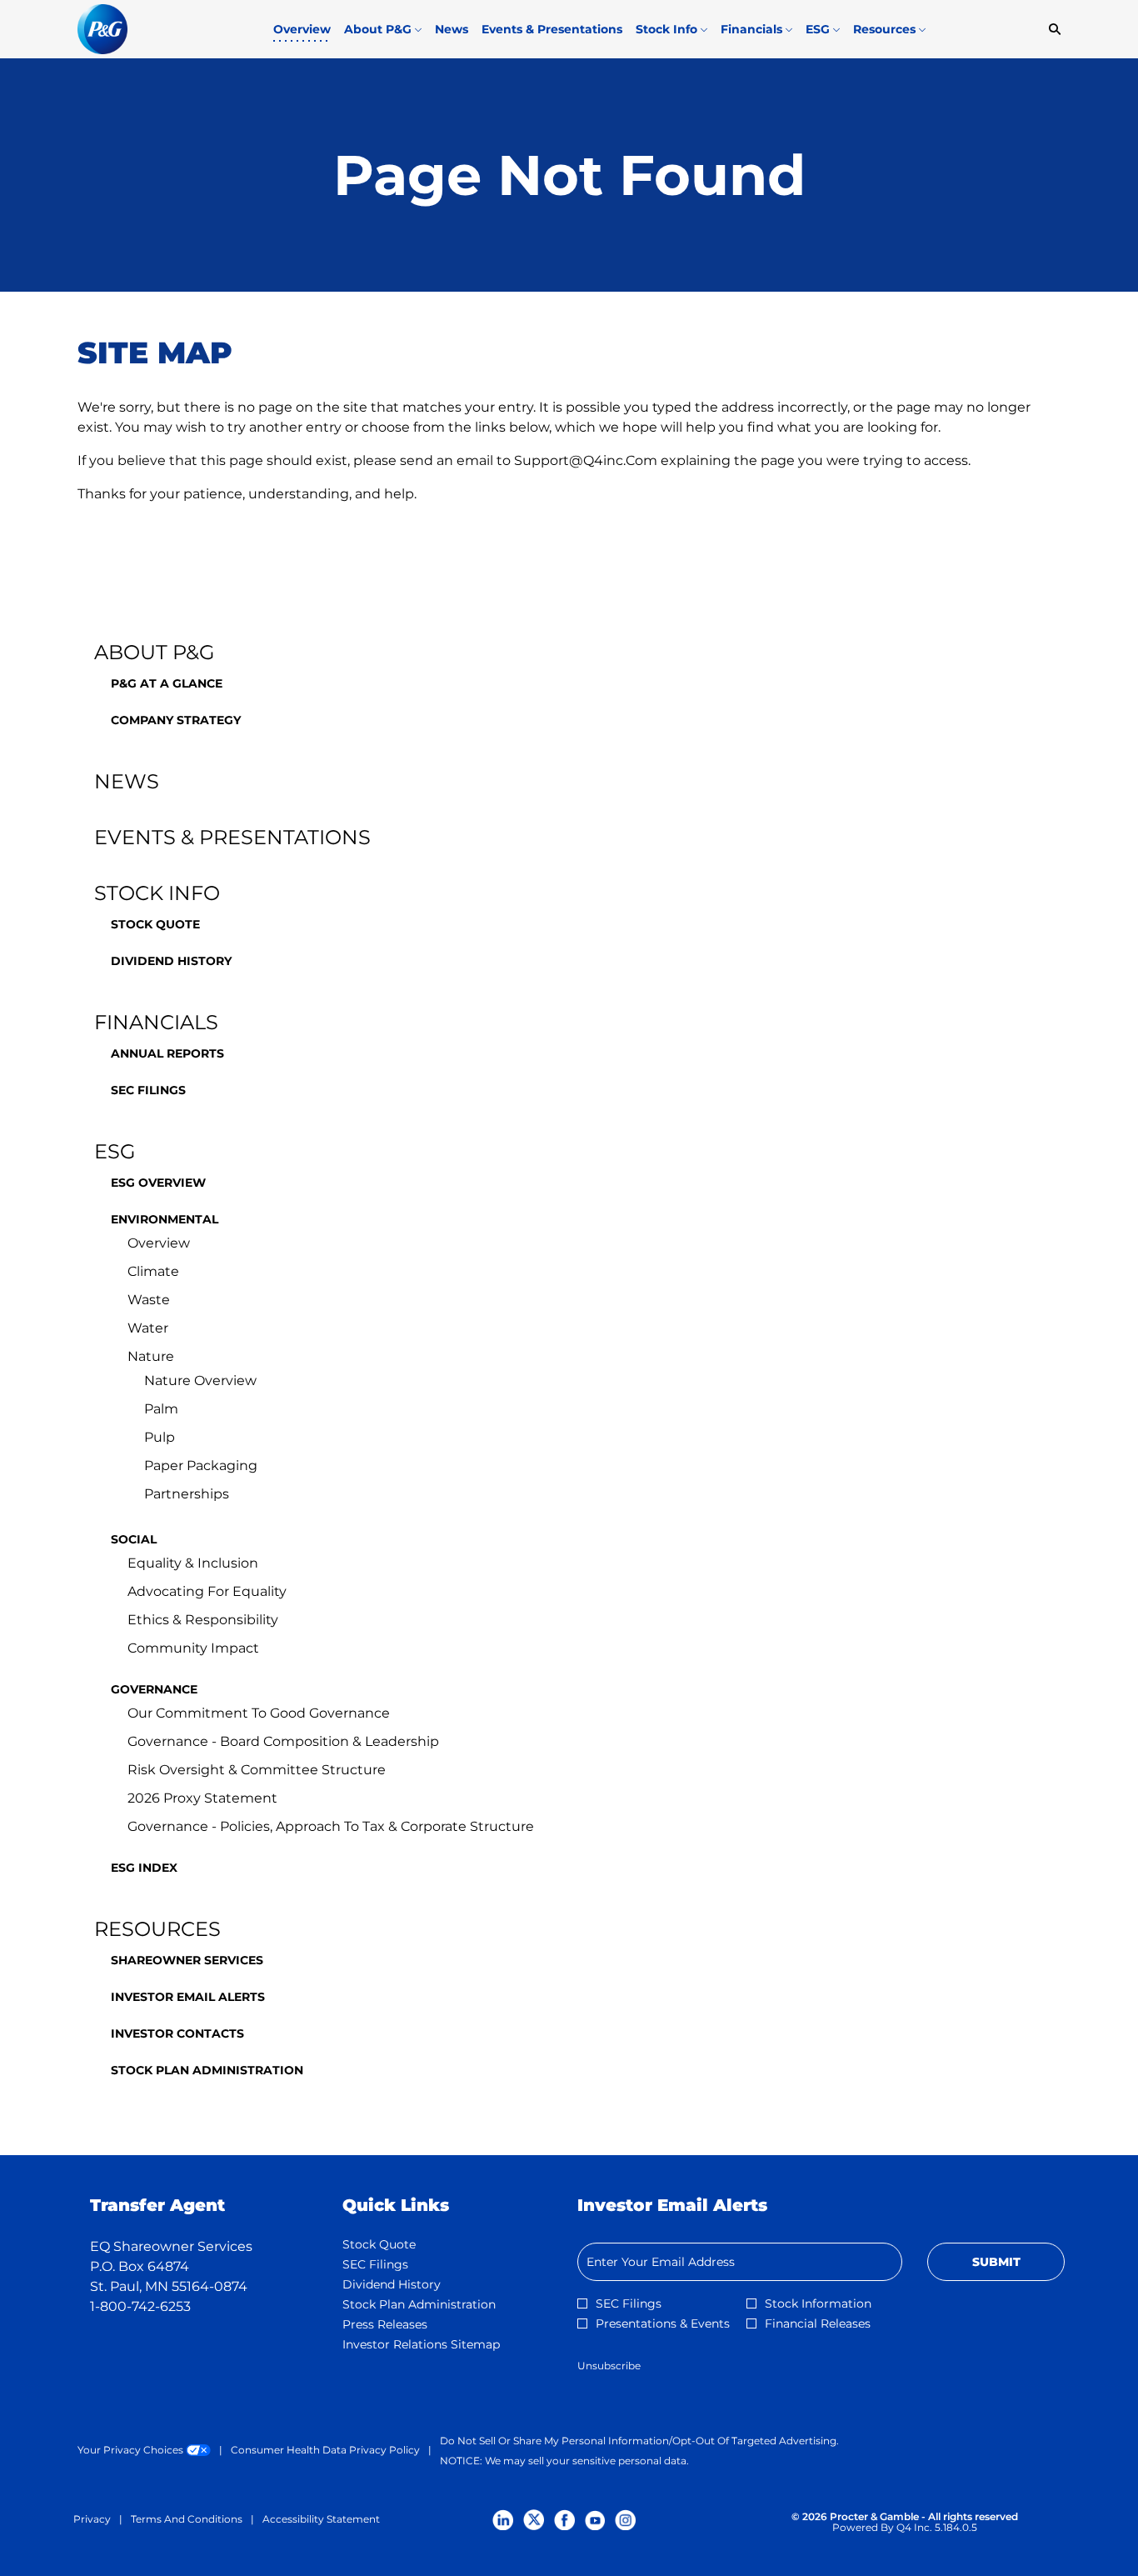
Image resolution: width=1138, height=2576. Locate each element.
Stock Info (157, 893)
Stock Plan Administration (207, 2070)
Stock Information (818, 2303)
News (127, 781)
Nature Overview (200, 1381)
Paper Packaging (201, 1466)
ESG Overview (158, 1183)
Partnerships (187, 1494)
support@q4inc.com (586, 460)
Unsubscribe (609, 2366)
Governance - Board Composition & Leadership (283, 1741)
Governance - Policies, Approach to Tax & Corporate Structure (331, 1826)
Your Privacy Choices (144, 2450)
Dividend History (171, 961)
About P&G (155, 652)
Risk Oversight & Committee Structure (257, 1770)
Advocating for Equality (207, 1591)
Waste (149, 1300)
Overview (159, 1243)
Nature (151, 1356)
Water (148, 1328)
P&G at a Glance (167, 683)
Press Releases (409, 2324)
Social (134, 1539)
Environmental (165, 1219)
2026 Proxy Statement (202, 1798)
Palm (161, 1409)
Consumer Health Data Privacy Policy (325, 2450)
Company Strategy (176, 720)
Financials (156, 1022)
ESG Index (144, 1868)
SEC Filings (148, 1090)
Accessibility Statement (321, 2519)
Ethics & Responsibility (203, 1620)
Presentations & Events (663, 2323)
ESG (115, 1151)
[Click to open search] (1051, 30)
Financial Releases (818, 2323)
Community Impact (193, 1648)
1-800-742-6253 (140, 2306)
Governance (154, 1689)
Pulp (160, 1437)
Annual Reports (167, 1053)
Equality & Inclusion (193, 1563)
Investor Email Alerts (188, 1997)
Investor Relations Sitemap (444, 2344)
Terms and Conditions (187, 2519)
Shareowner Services (187, 1960)
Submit (996, 2262)
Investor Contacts (177, 2033)
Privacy (92, 2519)
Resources (157, 1929)
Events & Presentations (232, 837)
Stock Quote (155, 924)
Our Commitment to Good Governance (259, 1713)
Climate (153, 1271)
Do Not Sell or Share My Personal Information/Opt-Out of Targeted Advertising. (639, 2441)
